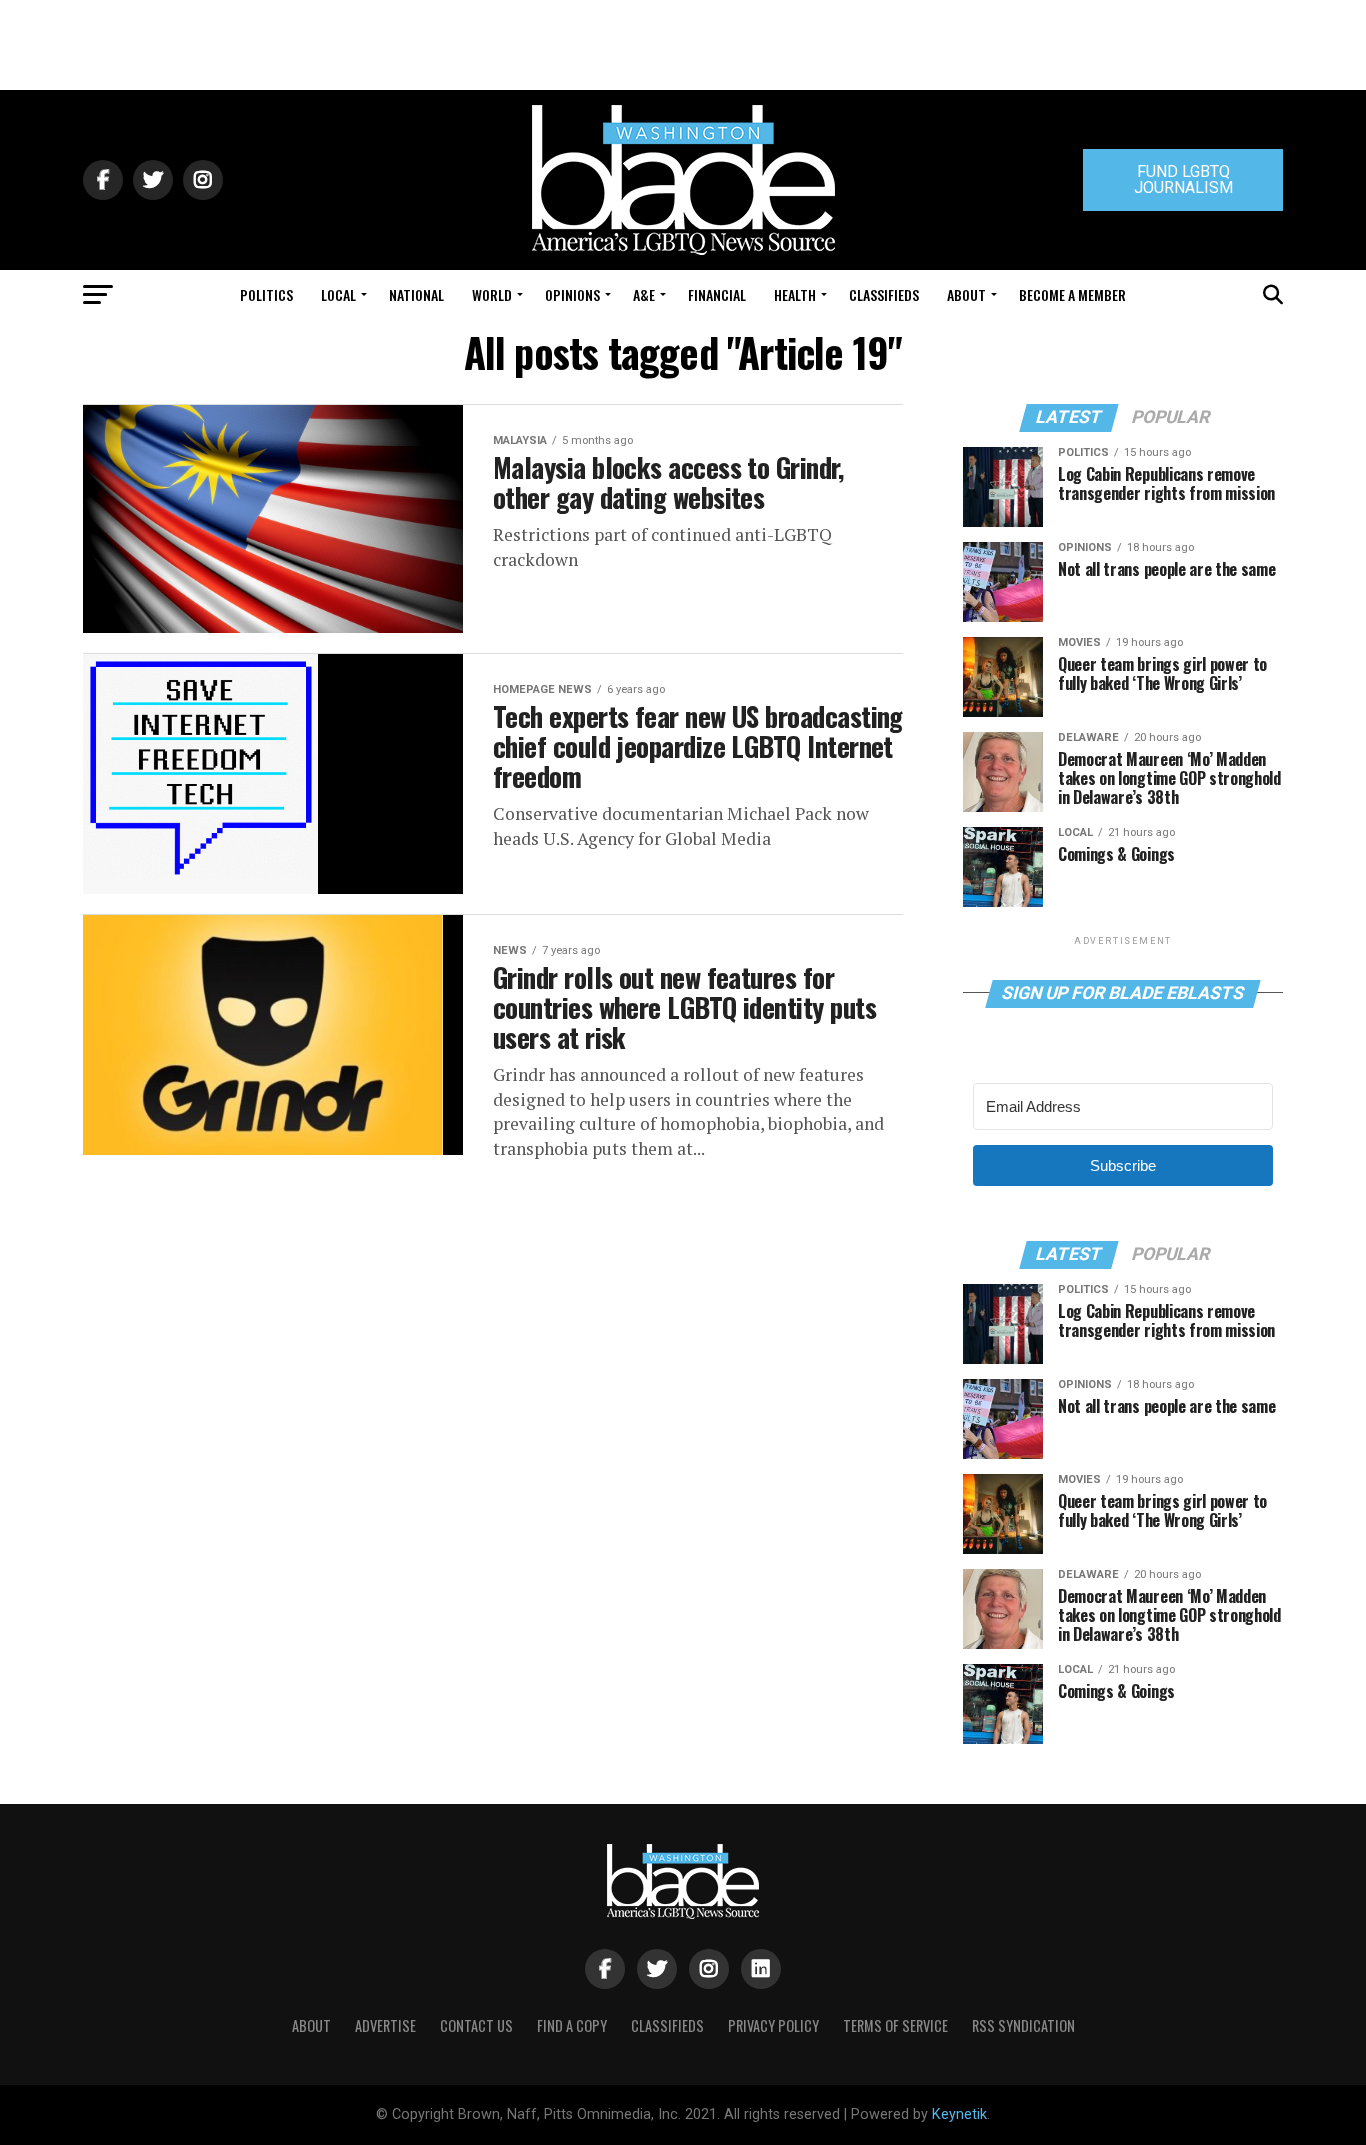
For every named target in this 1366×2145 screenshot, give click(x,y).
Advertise (385, 2025)
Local (338, 294)
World (492, 294)
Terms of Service (895, 2025)
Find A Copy (572, 2025)
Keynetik (959, 2114)
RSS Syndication (1023, 2025)
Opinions (572, 294)
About (966, 294)
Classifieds (884, 294)
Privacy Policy (773, 2025)
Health (795, 294)
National (416, 294)
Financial (717, 294)
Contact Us (476, 2025)
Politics (266, 294)
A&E (644, 294)
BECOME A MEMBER (1072, 294)
